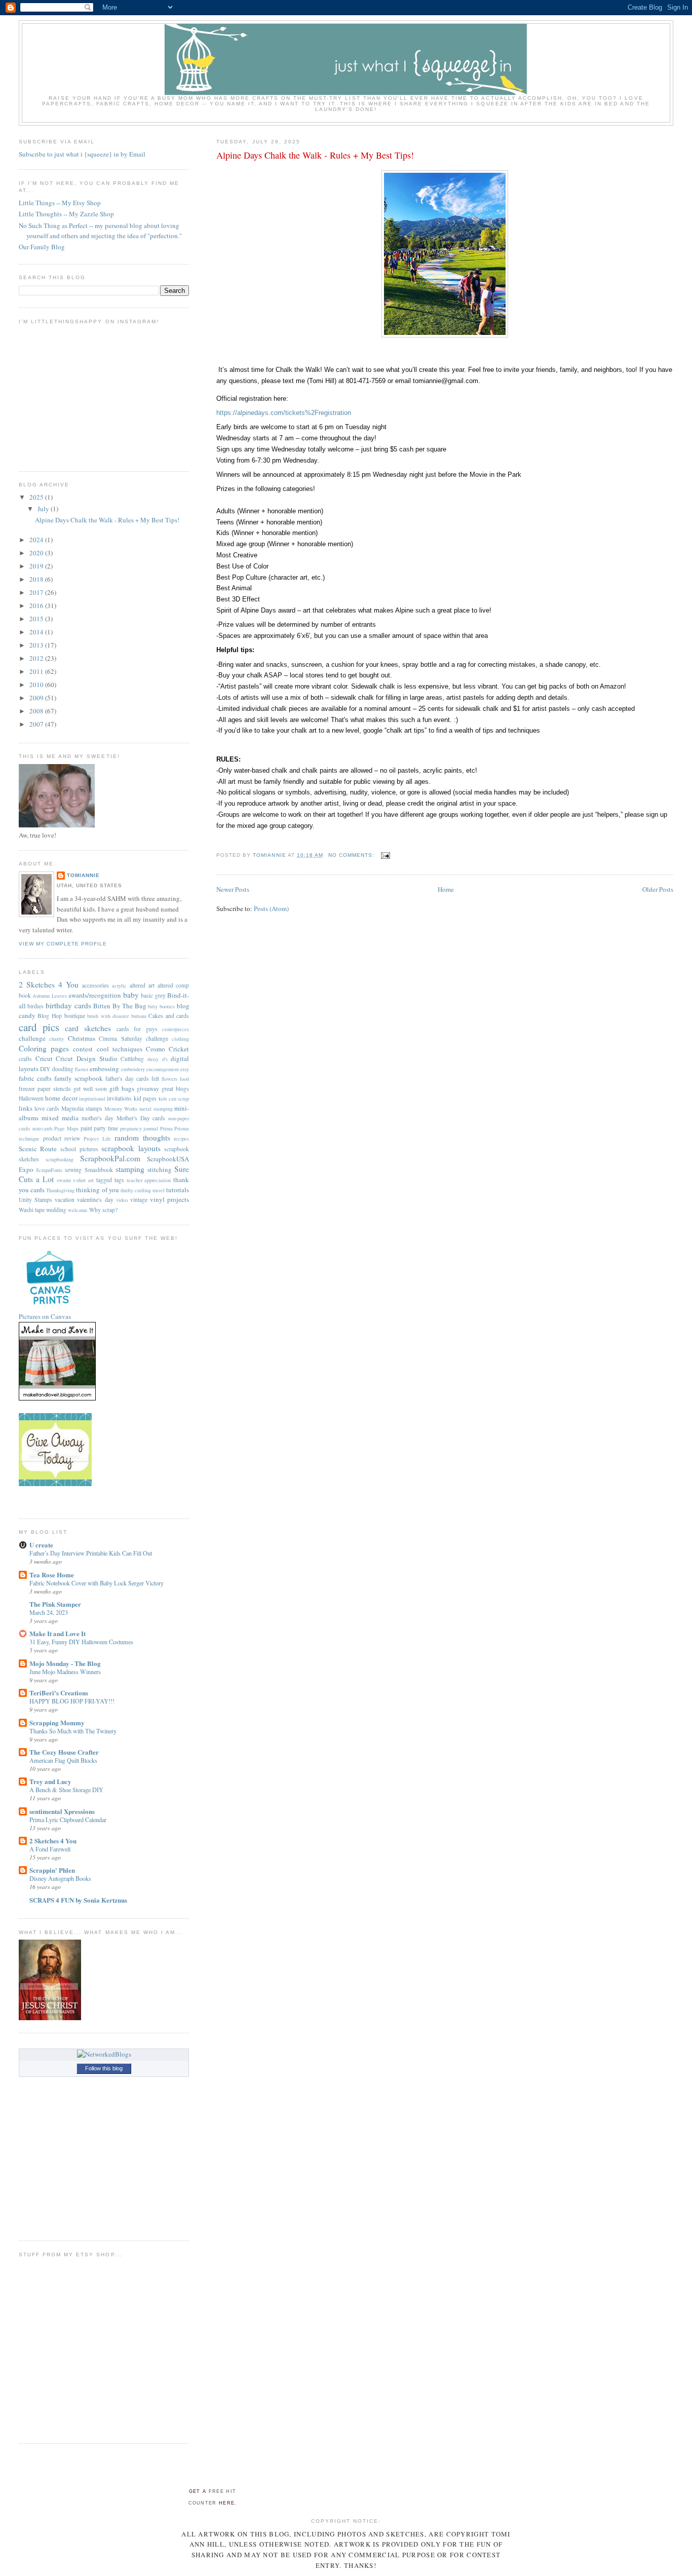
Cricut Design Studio (86, 1058)
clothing (180, 1039)
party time (106, 1128)
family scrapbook (79, 1078)
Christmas (82, 1038)
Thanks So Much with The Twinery (73, 1731)
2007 (37, 724)
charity (56, 1039)
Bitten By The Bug (120, 1006)
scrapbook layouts (131, 1148)
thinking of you (97, 1190)
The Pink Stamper (55, 1604)
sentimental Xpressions (62, 1811)
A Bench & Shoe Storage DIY (66, 1790)
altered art (142, 985)
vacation (65, 1200)
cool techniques (120, 1049)
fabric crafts (35, 1078)
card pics (39, 1027)
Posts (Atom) (271, 908)
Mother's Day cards (141, 1118)
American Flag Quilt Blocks (63, 1760)
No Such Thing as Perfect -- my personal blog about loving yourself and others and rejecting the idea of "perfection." (100, 231)
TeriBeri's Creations (59, 1693)
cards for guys (137, 1029)
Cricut (44, 1058)
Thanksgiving (60, 1190)
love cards (47, 1108)
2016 (37, 605)
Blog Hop (50, 1016)
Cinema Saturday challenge (133, 1038)
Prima (166, 1128)
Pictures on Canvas (45, 1316)
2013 (37, 645)
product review (62, 1138)
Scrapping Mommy (57, 1722)
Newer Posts (233, 889)
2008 (37, 711)
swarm (64, 1180)
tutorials (178, 1190)
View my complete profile (63, 944)
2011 (37, 671)
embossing (104, 1069)
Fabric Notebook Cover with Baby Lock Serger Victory (97, 1583)
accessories (95, 985)
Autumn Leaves (50, 996)
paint (86, 1128)
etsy (185, 1069)
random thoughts (142, 1138)
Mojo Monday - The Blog (65, 1663)
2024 (37, 540)
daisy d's (158, 1059)
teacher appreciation (149, 1180)
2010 (37, 685)
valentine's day (95, 1200)
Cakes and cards (169, 1016)
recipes (181, 1139)
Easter (82, 1069)
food (184, 1079)
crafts (25, 1059)
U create (41, 1545)
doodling (63, 1069)
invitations (119, 1098)
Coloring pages (44, 1048)
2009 (37, 698)
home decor (61, 1098)
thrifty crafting (136, 1190)
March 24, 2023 (49, 1612)
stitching (160, 1169)
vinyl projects (169, 1199)
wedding (56, 1210)
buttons (139, 1016)
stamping (130, 1169)
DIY (45, 1069)
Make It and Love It (57, 1633)
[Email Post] (385, 855)
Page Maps (66, 1128)
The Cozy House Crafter (64, 1752)
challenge (32, 1038)
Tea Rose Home (52, 1575)
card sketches (88, 1028)
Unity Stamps (35, 1200)
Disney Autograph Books (60, 1878)
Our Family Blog (42, 247)
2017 (37, 592)
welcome (78, 1210)
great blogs (175, 1089)
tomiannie (83, 875)
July (44, 509)
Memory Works (121, 1109)
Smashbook (99, 1170)
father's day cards (127, 1078)
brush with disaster (108, 1016)
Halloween (31, 1098)
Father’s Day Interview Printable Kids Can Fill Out (91, 1553)
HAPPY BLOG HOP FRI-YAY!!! (72, 1701)
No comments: (352, 855)
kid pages (145, 1098)
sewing (73, 1170)
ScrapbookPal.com (110, 1158)
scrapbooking (60, 1159)
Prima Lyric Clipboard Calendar (68, 1820)
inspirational (92, 1098)
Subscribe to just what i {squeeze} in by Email (82, 154)
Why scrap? (103, 1210)
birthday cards (68, 1005)
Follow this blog (104, 2068)
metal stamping (156, 1109)
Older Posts (658, 889)
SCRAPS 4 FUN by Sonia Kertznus (78, 1900)
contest (83, 1049)
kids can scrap (174, 1098)
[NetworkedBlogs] (104, 2054)
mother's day (98, 1118)
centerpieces (176, 1029)
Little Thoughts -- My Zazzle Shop (66, 214)
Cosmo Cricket (167, 1049)
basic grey (153, 995)
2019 (37, 566)
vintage (139, 1200)
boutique (75, 1016)
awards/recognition (95, 995)
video (122, 1200)
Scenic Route (38, 1149)
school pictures (79, 1149)
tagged (104, 1180)
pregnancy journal (139, 1128)
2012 (37, 658)
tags (119, 1180)
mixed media (60, 1118)
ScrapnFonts (49, 1170)
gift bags (122, 1088)
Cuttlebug (132, 1059)
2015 (37, 619)
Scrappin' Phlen (52, 1870)
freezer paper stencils (45, 1089)
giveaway (148, 1089)
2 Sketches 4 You (49, 984)
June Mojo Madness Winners (65, 1672)
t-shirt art (84, 1180)
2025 (37, 497)
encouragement (163, 1069)
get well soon (90, 1089)
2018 (37, 579)
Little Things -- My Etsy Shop (60, 203)
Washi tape (32, 1210)
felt (155, 1078)
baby (131, 995)
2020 (37, 553)
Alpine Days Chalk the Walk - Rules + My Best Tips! (315, 155)
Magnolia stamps (82, 1108)
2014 (37, 632)
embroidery (133, 1069)
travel (159, 1190)
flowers (169, 1079)
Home (446, 889)
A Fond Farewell (50, 1849)
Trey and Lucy (50, 1781)
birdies (35, 1006)
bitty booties (161, 1006)
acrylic (119, 986)
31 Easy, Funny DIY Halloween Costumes (81, 1642)
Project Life (97, 1139)
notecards (43, 1128)
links (26, 1108)
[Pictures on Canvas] (50, 1307)
